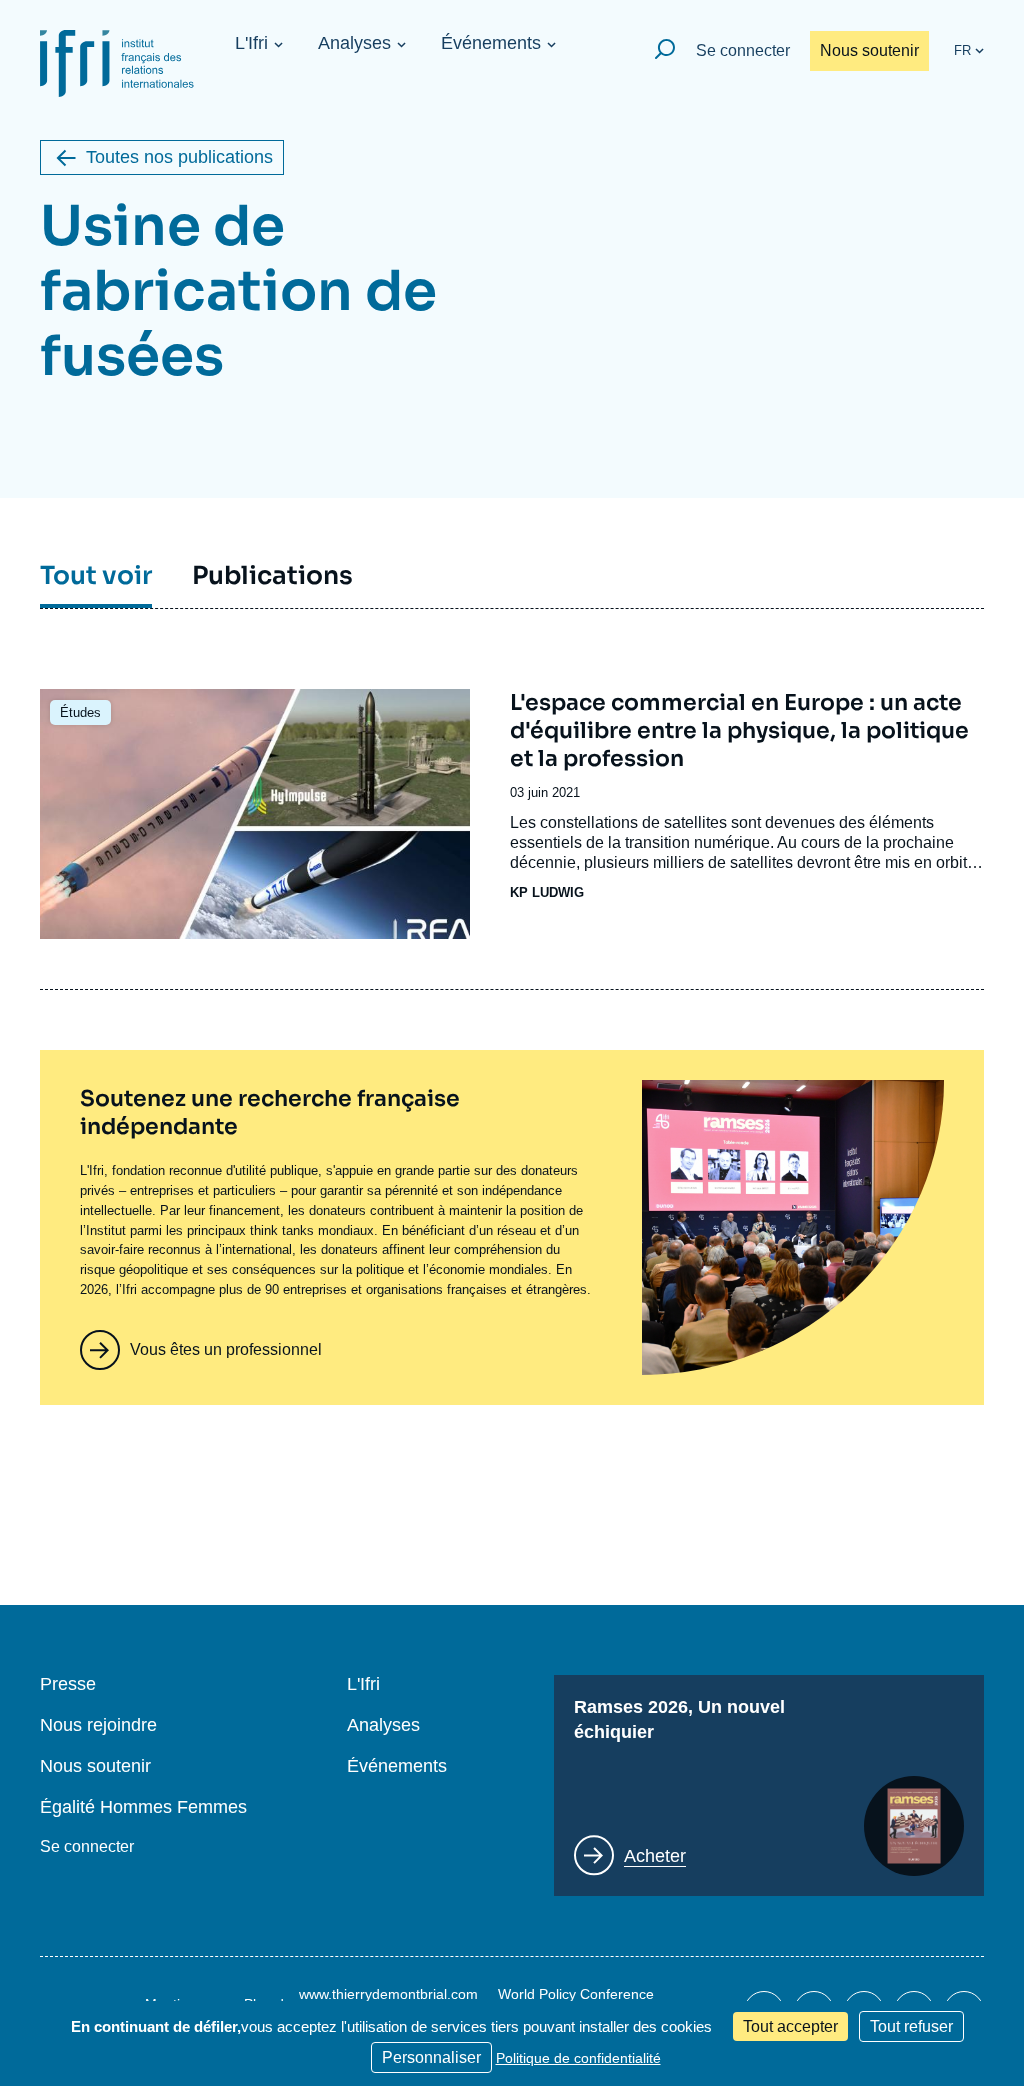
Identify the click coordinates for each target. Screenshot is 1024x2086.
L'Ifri (251, 43)
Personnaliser (431, 2057)
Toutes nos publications (179, 157)
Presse (68, 1684)
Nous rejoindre (98, 1725)
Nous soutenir (869, 50)
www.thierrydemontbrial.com (388, 1994)
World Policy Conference (576, 1994)
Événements (491, 43)
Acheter (655, 1856)
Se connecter (743, 50)
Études (80, 712)
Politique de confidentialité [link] (578, 2058)
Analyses (354, 43)
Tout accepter (790, 2026)
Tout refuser (911, 2026)
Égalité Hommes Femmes (143, 1807)
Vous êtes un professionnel (226, 1349)
